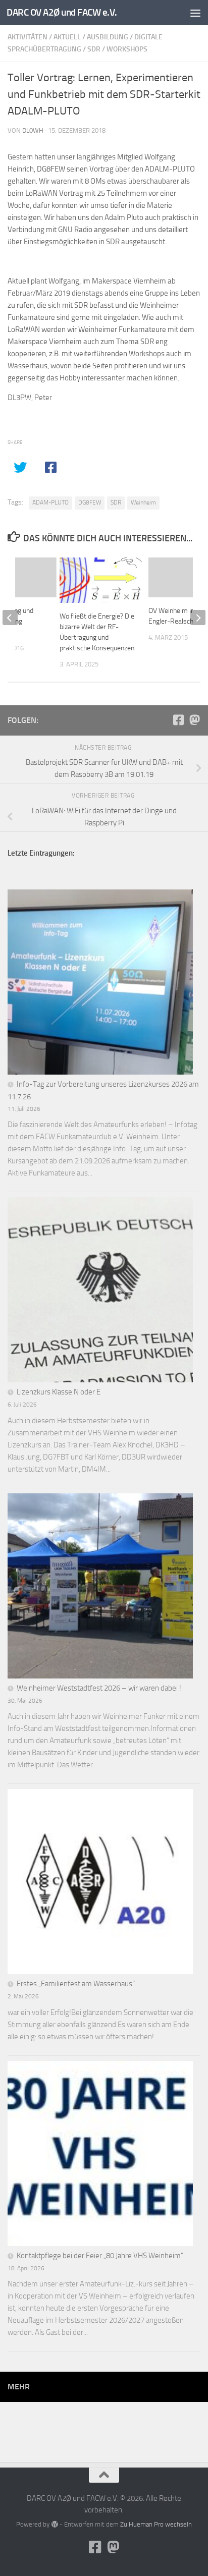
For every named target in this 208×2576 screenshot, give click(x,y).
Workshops (127, 49)
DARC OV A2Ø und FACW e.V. (62, 12)
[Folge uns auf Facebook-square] (178, 720)
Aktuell (67, 37)
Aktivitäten (28, 37)
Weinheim (143, 502)
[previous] (10, 618)
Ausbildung (108, 37)
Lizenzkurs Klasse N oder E (59, 1392)
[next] (198, 618)
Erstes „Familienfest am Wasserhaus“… (79, 1984)
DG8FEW (90, 502)
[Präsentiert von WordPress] (54, 2524)
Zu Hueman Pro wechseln (156, 2524)
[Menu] (195, 13)
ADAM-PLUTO (50, 502)
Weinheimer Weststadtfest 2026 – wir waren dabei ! (99, 1688)
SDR (94, 49)
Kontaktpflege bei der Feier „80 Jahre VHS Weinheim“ (100, 2256)
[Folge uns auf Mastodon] (194, 720)
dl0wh (33, 130)
